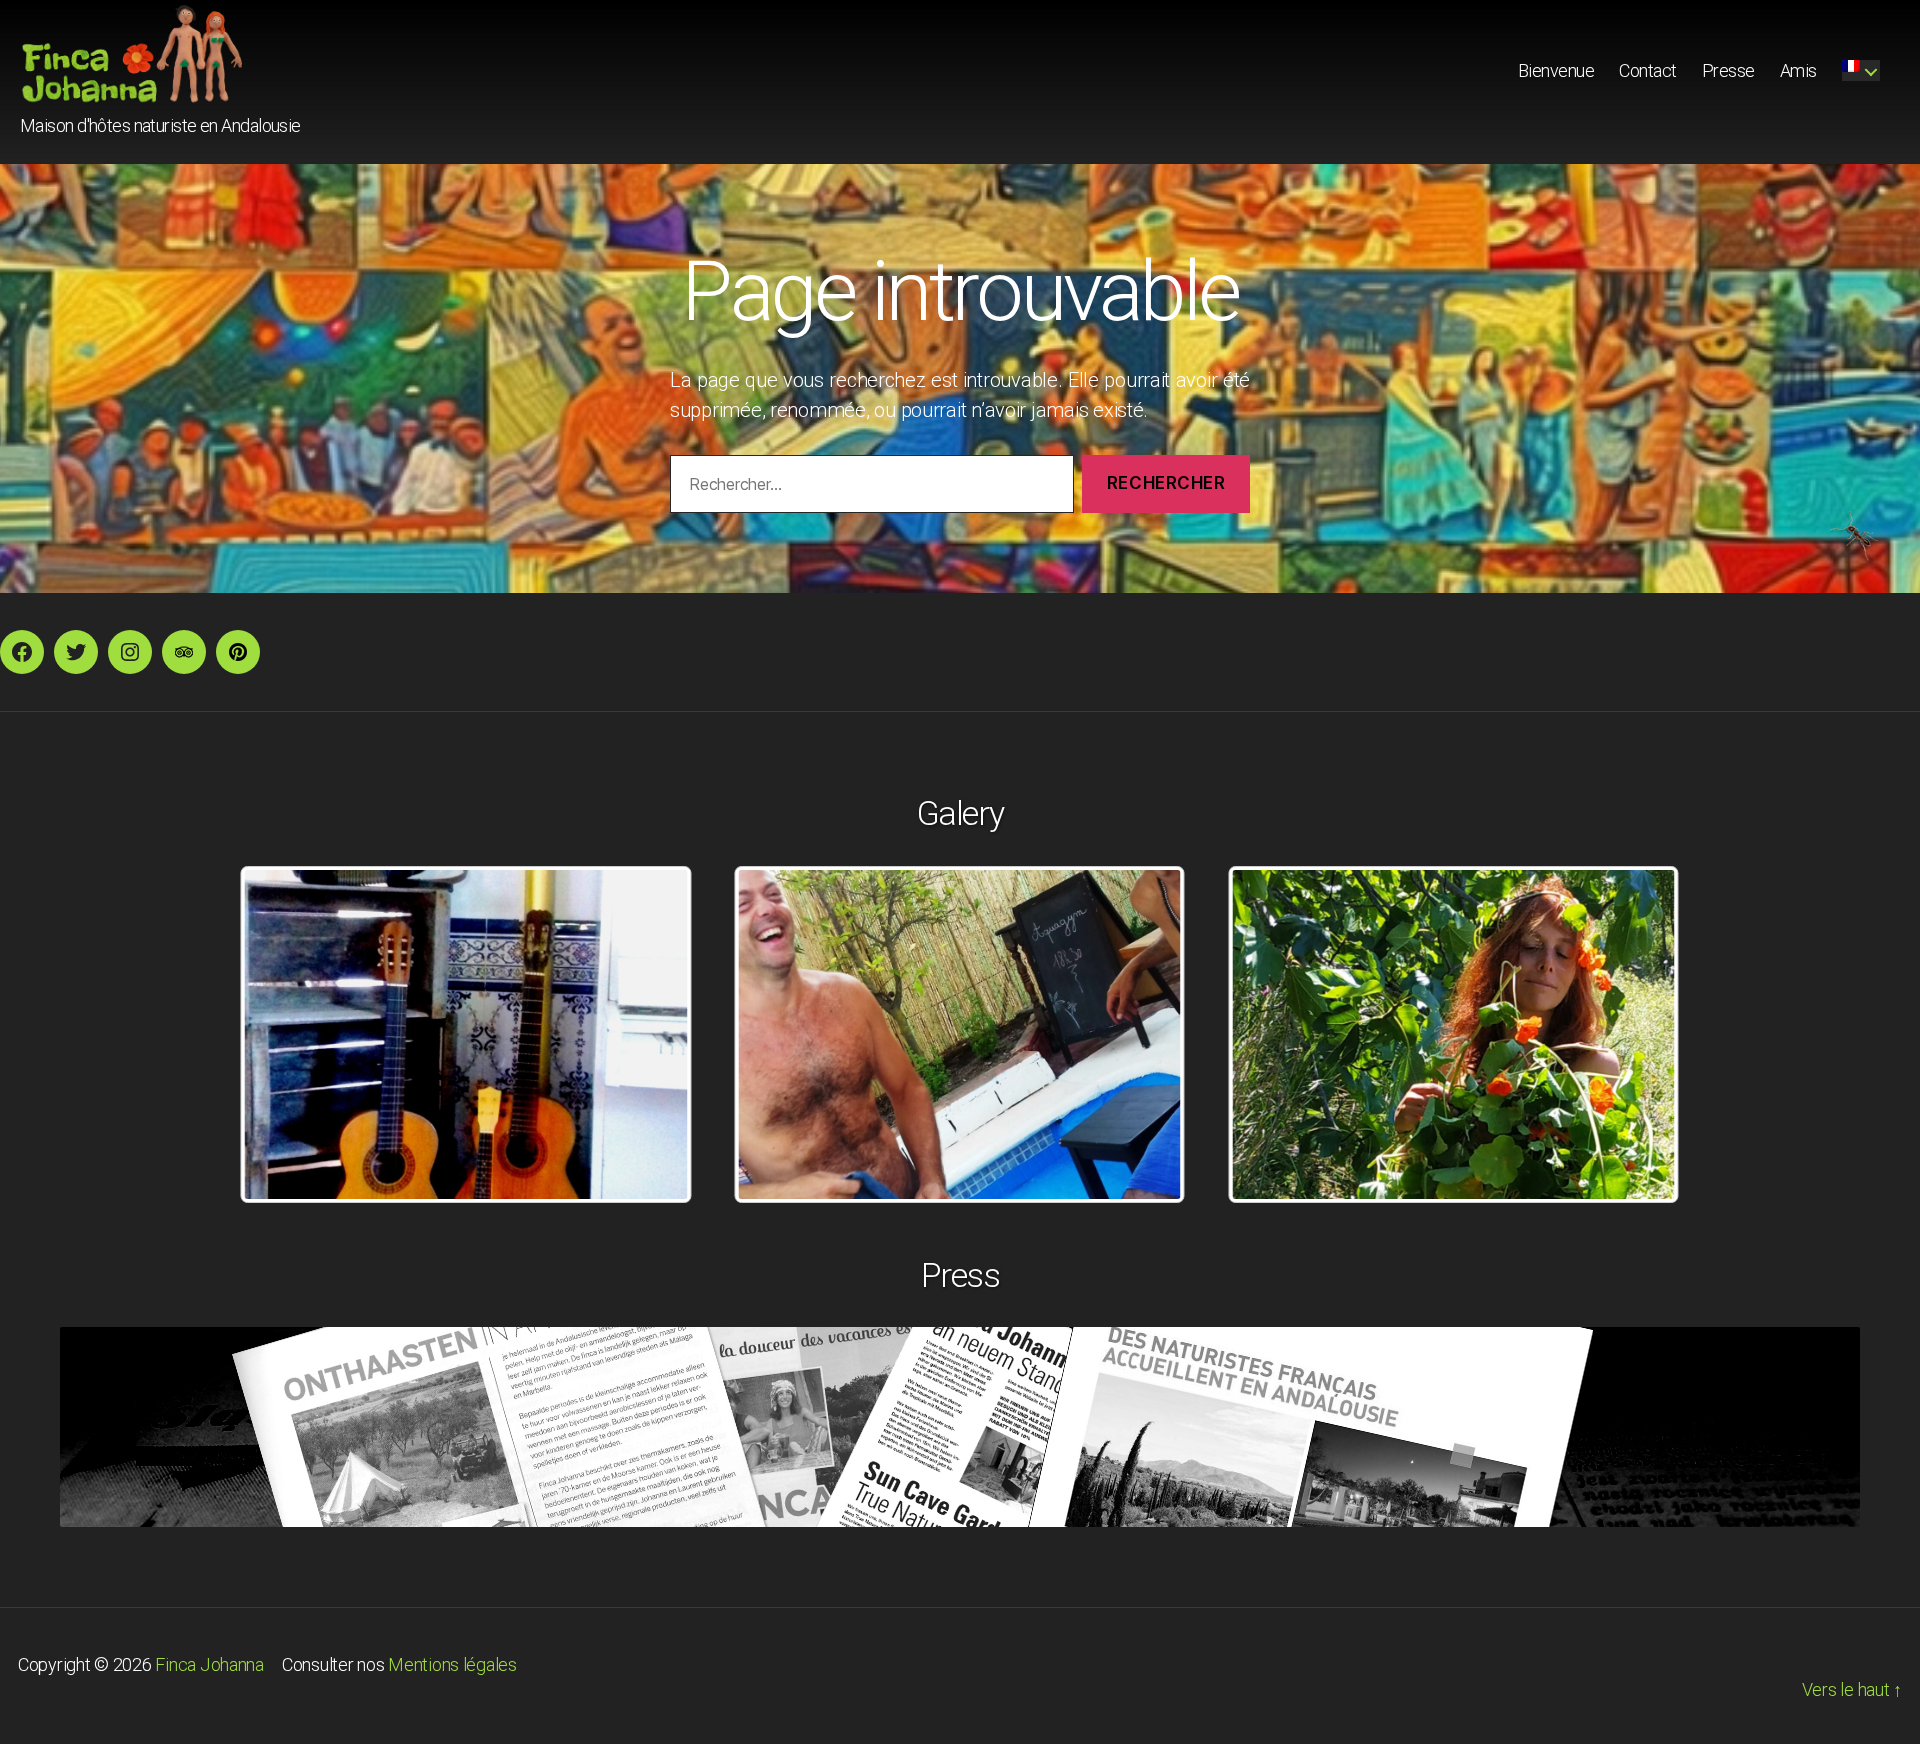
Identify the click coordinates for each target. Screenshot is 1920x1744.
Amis (1798, 70)
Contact (1648, 70)
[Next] (1638, 1035)
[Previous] (282, 1035)
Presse (1728, 70)
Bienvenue (1556, 70)
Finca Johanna (209, 1664)
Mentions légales (452, 1664)
